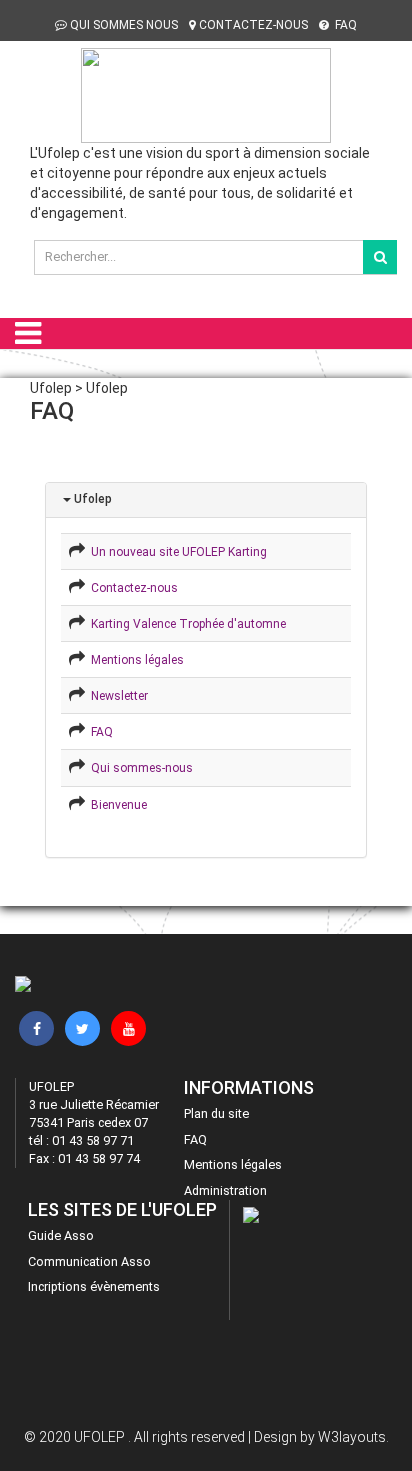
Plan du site (216, 1113)
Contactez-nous (131, 588)
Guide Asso (61, 1235)
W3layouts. (353, 1437)
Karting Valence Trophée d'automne (185, 624)
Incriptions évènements (94, 1286)
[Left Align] (380, 257)
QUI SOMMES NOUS (124, 25)
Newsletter (116, 696)
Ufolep (91, 499)
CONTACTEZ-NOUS (253, 25)
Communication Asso (89, 1261)
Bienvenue (116, 805)
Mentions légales (134, 660)
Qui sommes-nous (139, 768)
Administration (225, 1190)
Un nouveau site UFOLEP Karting (176, 552)
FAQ (344, 25)
